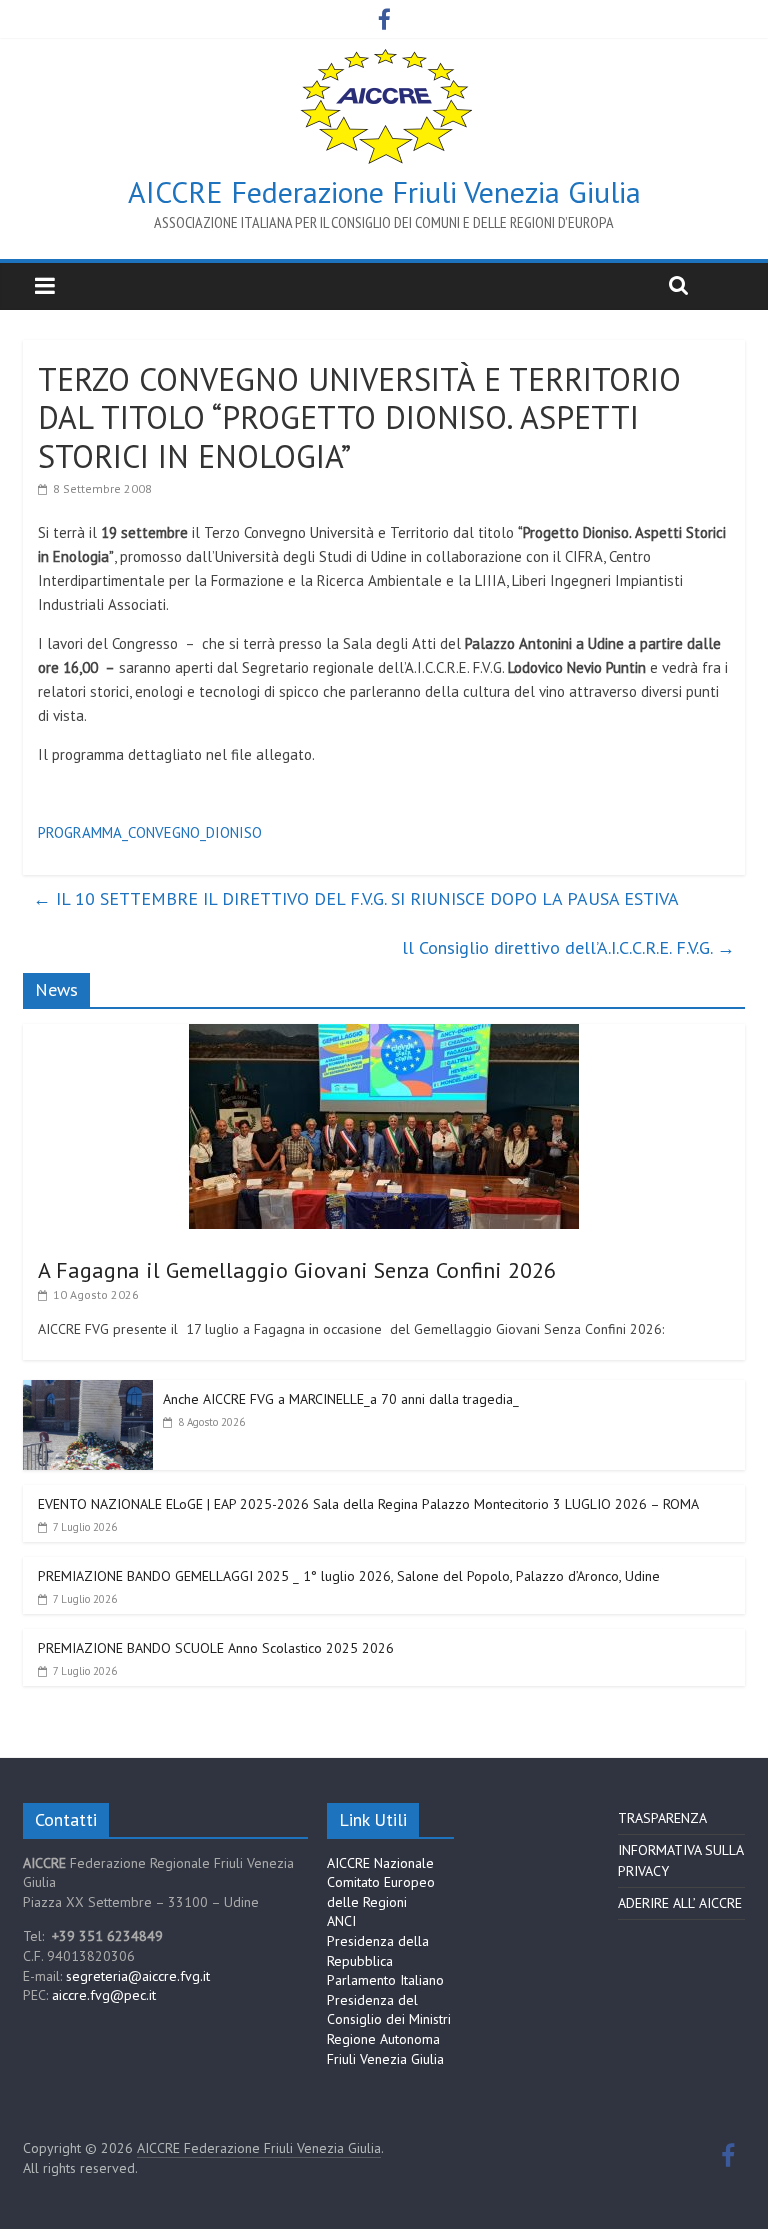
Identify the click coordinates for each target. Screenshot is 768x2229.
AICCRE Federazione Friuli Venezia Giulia (384, 191)
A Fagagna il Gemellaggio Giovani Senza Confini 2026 (297, 1270)
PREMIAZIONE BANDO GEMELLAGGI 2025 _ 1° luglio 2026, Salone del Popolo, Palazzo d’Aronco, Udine (349, 1576)
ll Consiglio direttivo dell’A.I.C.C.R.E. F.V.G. (568, 947)
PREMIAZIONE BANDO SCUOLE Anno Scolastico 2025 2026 (216, 1648)
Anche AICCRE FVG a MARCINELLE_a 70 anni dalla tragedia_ (341, 1399)
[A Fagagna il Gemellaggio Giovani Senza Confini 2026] (384, 1035)
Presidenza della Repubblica (378, 1951)
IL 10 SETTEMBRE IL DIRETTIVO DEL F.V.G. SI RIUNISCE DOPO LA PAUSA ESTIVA (356, 898)
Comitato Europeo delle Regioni (381, 1892)
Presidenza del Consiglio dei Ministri (389, 2010)
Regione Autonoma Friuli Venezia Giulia (385, 2049)
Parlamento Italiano (385, 1980)
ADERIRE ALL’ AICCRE (680, 1903)
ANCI (341, 1921)
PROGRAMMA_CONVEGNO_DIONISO (150, 832)
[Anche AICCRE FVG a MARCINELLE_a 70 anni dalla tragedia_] (88, 1391)
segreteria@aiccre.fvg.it (138, 1976)
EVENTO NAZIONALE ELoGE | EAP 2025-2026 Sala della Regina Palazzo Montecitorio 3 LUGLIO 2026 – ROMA (368, 1504)
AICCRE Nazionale (380, 1863)
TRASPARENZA (662, 1818)
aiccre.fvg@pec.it (104, 1995)
